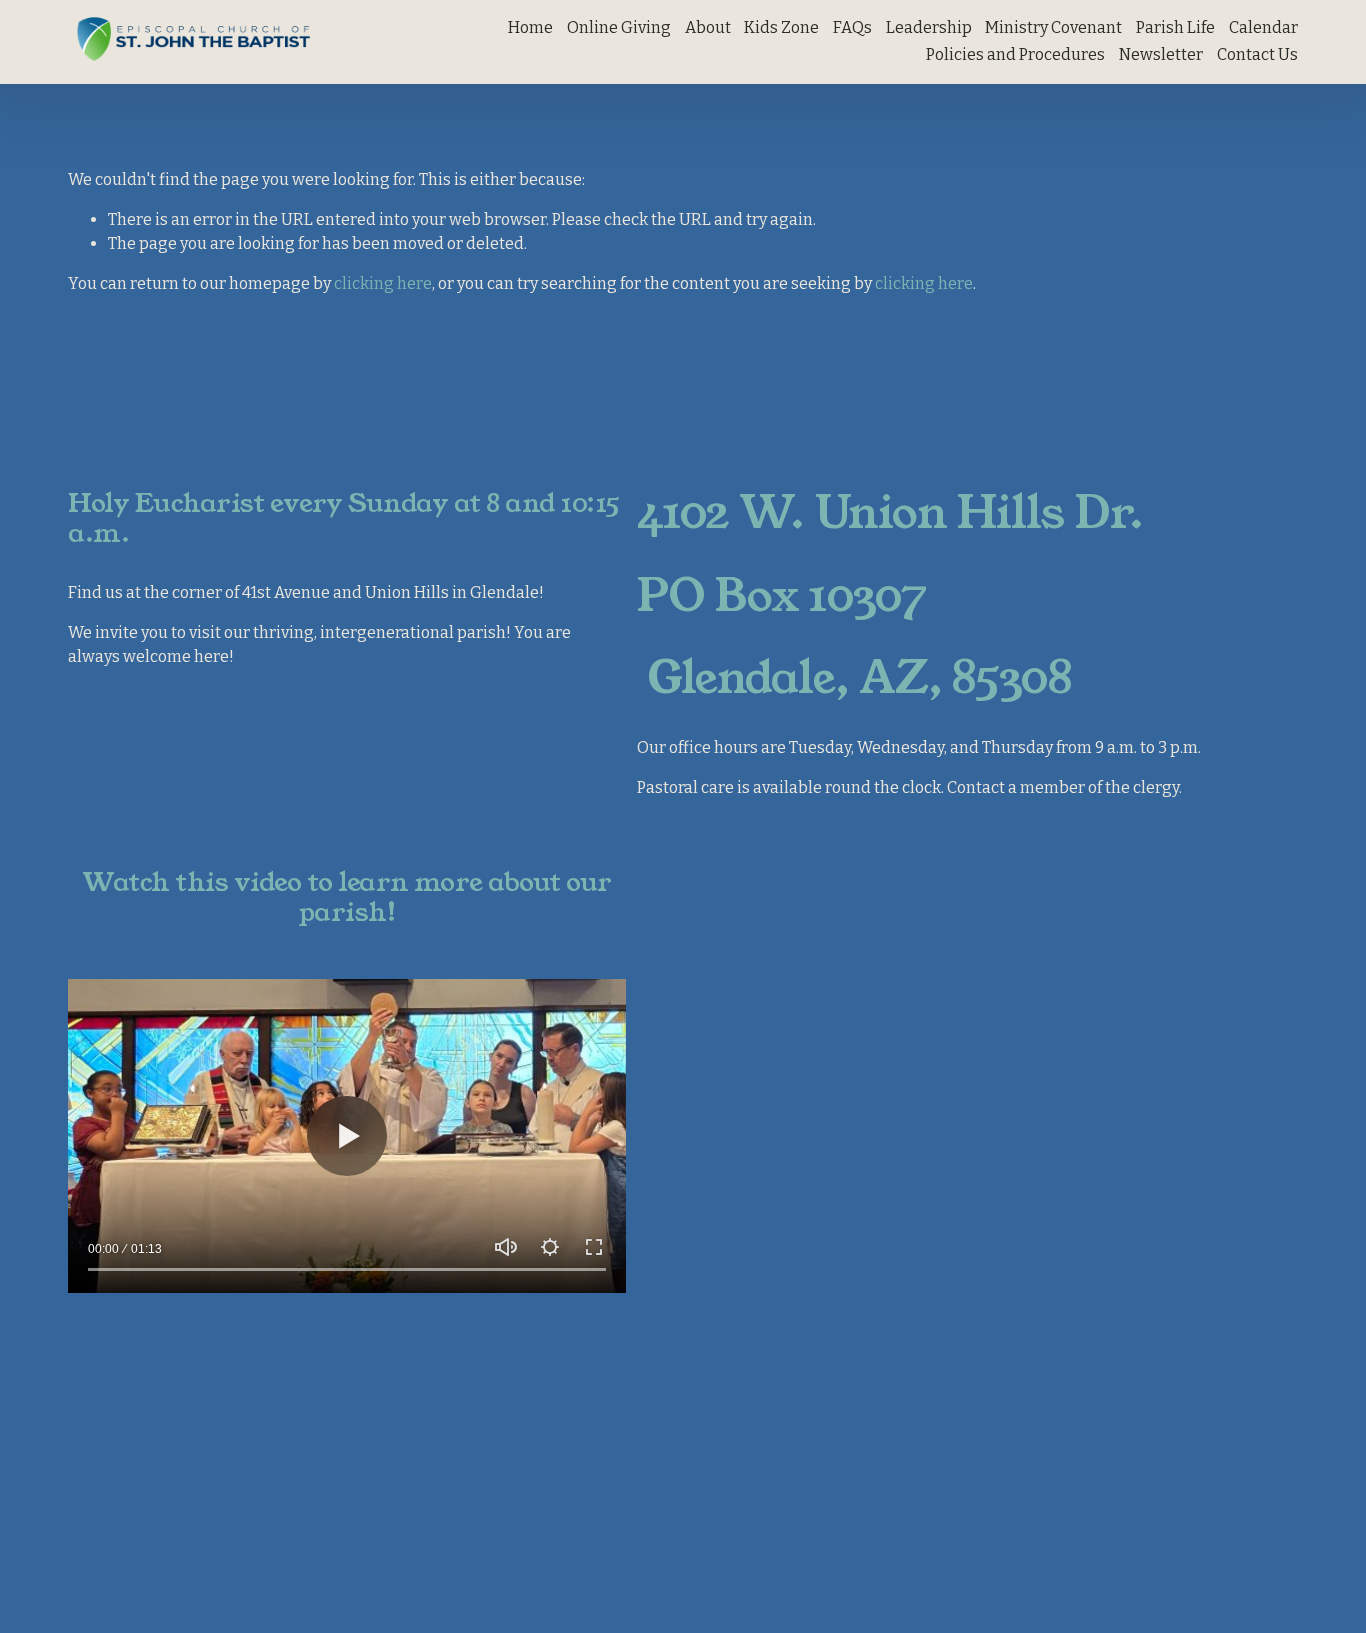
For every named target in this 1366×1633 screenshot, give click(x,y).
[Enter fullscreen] (594, 1247)
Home (530, 27)
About (708, 27)
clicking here (383, 283)
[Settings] (550, 1247)
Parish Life (1175, 27)
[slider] (347, 1269)
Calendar (1263, 27)
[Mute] (506, 1247)
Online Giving (619, 27)
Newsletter (1161, 54)
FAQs (852, 27)
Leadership (929, 27)
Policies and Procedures (1015, 54)
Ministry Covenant (1053, 27)
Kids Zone (781, 27)
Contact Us (1257, 54)
